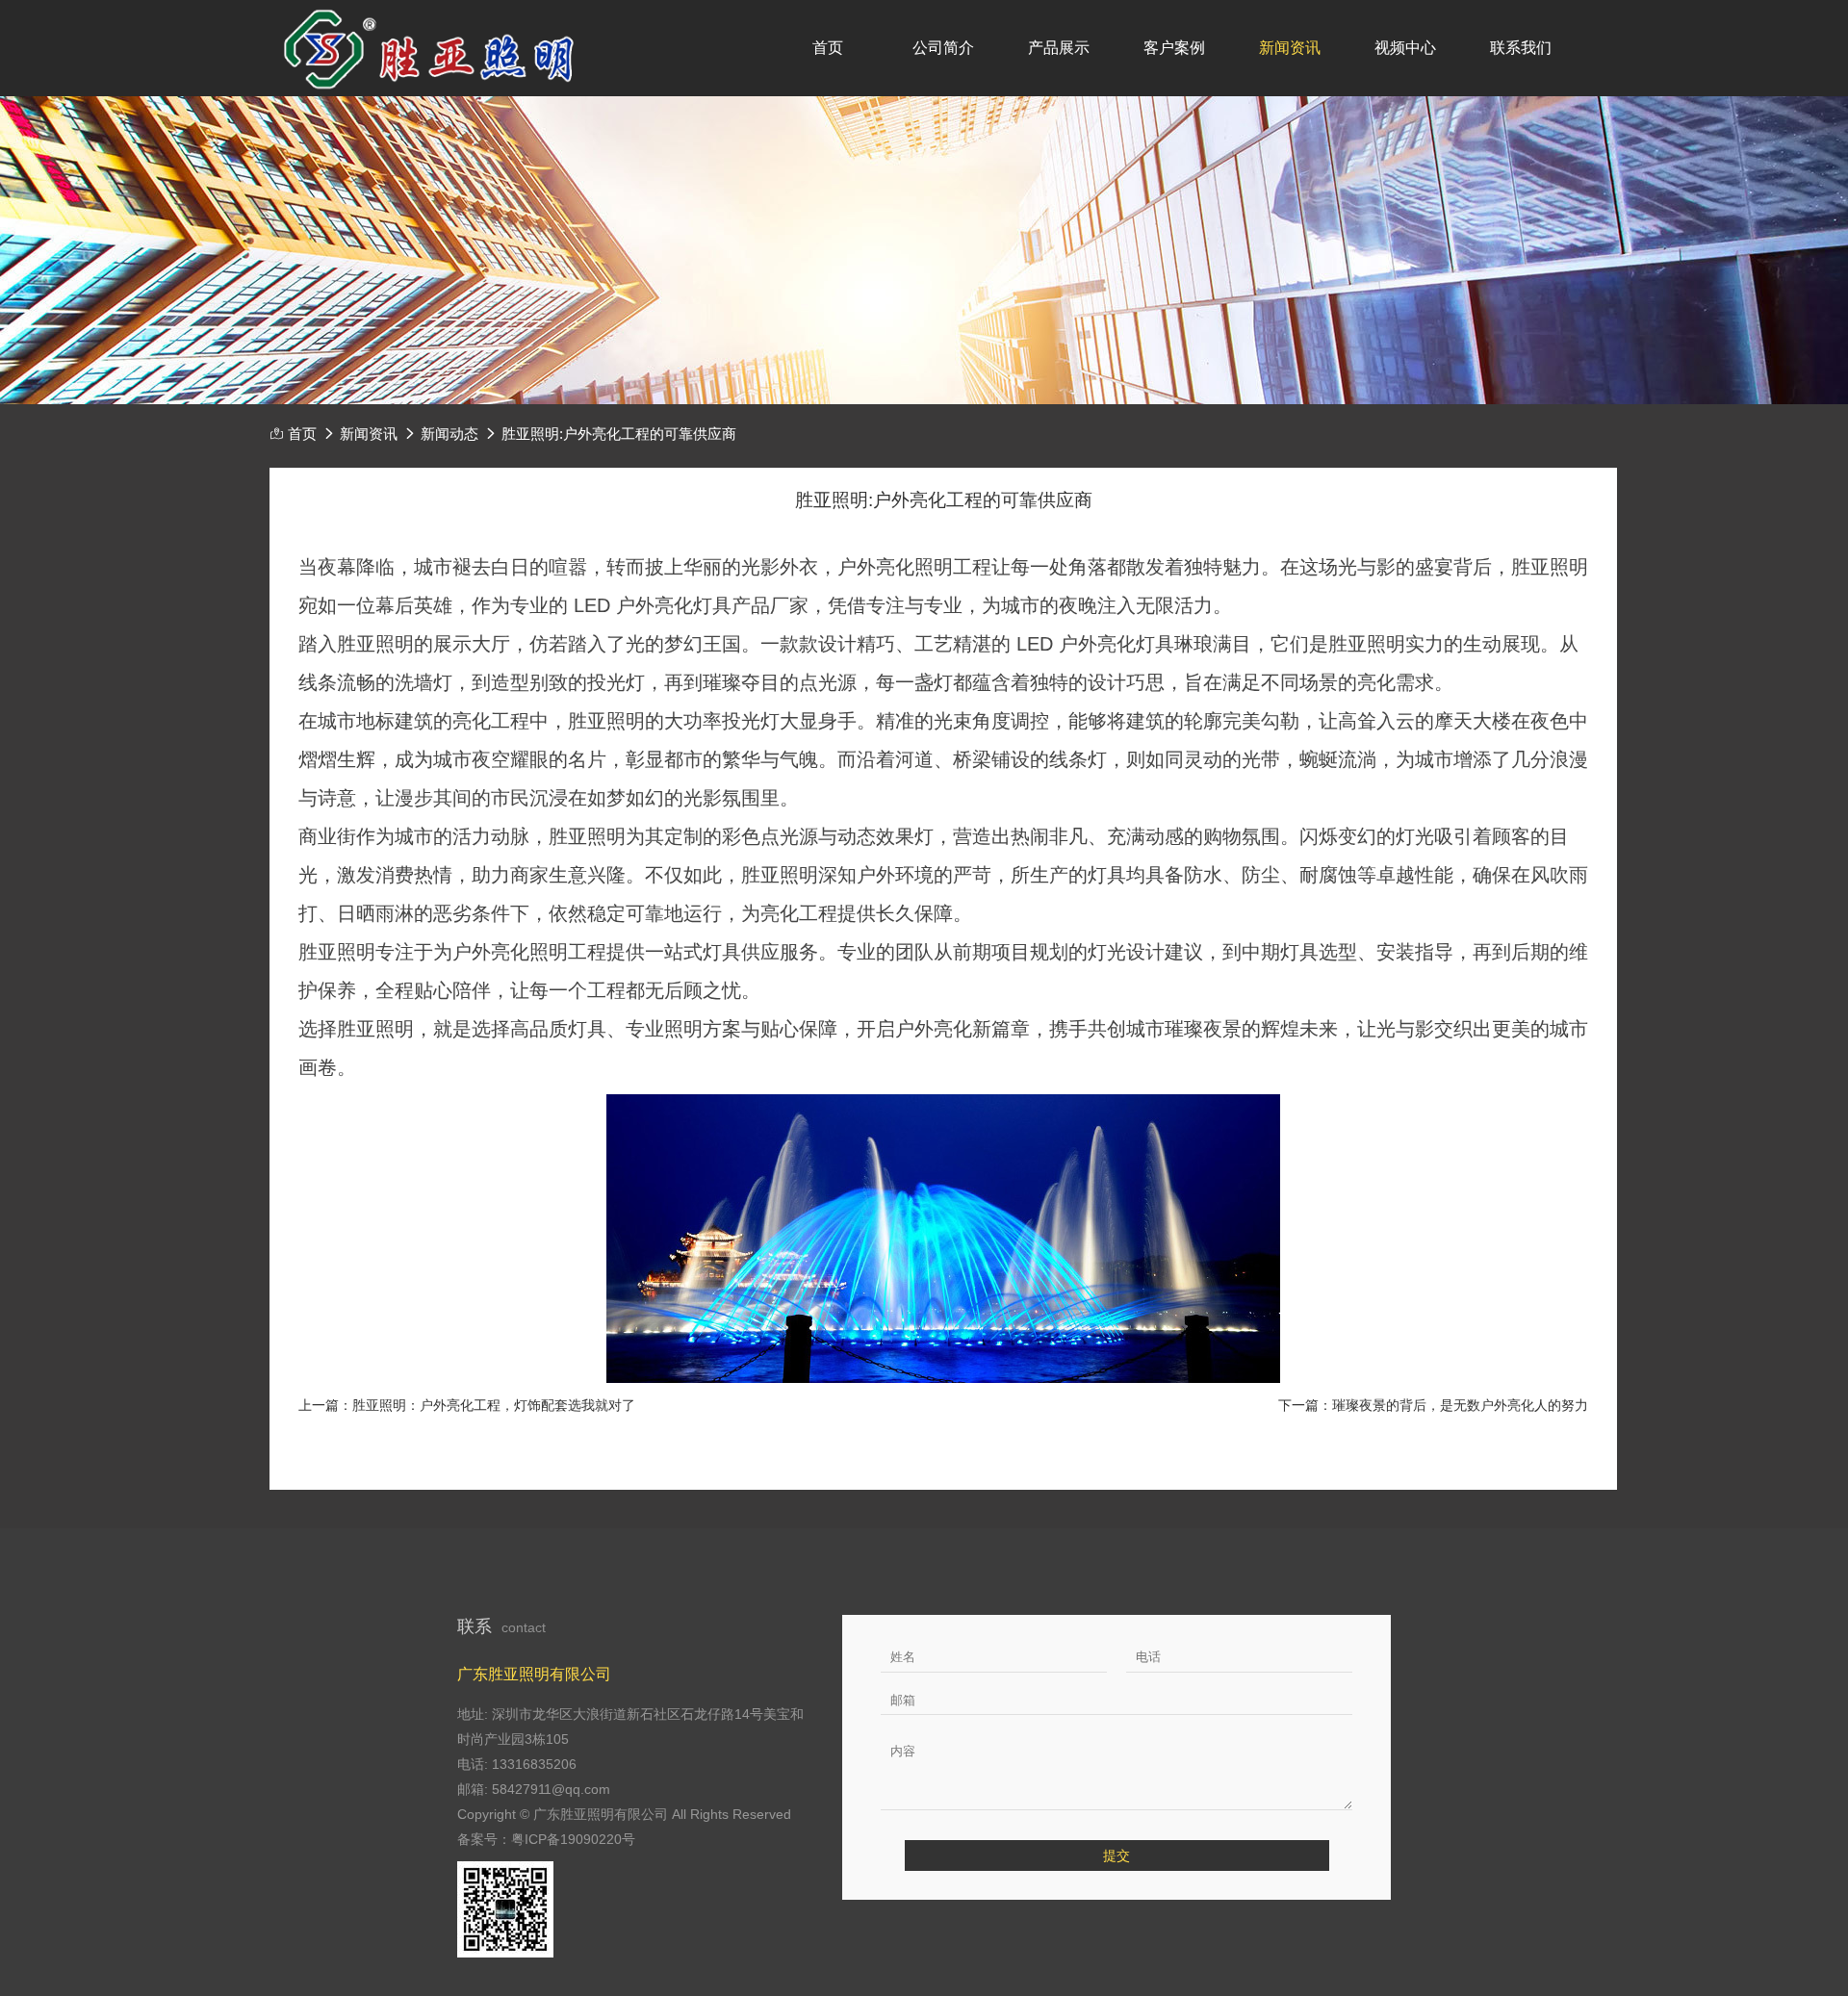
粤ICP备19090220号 (573, 1839)
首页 (828, 48)
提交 (1116, 1855)
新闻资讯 (1290, 48)
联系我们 (1521, 48)
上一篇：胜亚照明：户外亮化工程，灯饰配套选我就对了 (467, 1405)
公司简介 (943, 48)
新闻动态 (449, 434)
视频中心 (1405, 48)
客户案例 (1174, 48)
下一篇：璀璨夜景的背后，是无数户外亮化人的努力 (1433, 1405)
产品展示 (1059, 48)
